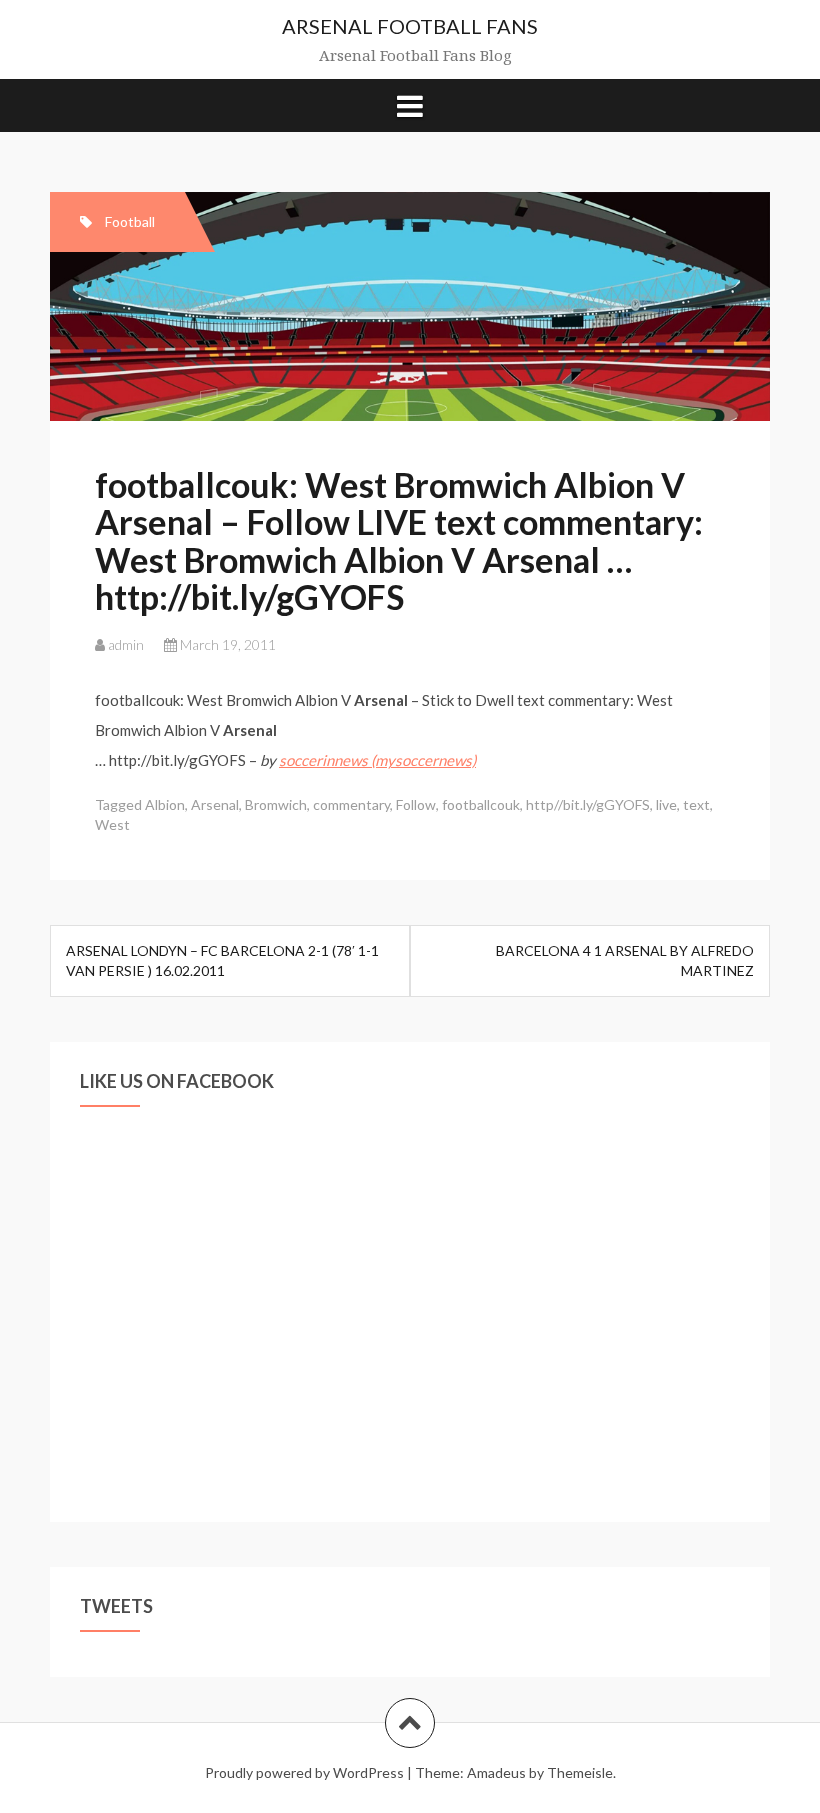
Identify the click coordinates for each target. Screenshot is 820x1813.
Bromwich (276, 804)
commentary (351, 804)
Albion (165, 804)
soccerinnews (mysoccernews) (377, 760)
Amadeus (496, 1772)
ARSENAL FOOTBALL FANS (410, 26)
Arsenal (215, 804)
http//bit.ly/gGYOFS (588, 804)
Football (130, 221)
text (696, 804)
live (666, 804)
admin (126, 644)
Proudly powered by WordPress (304, 1772)
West (112, 824)
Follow (416, 804)
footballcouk (481, 804)
